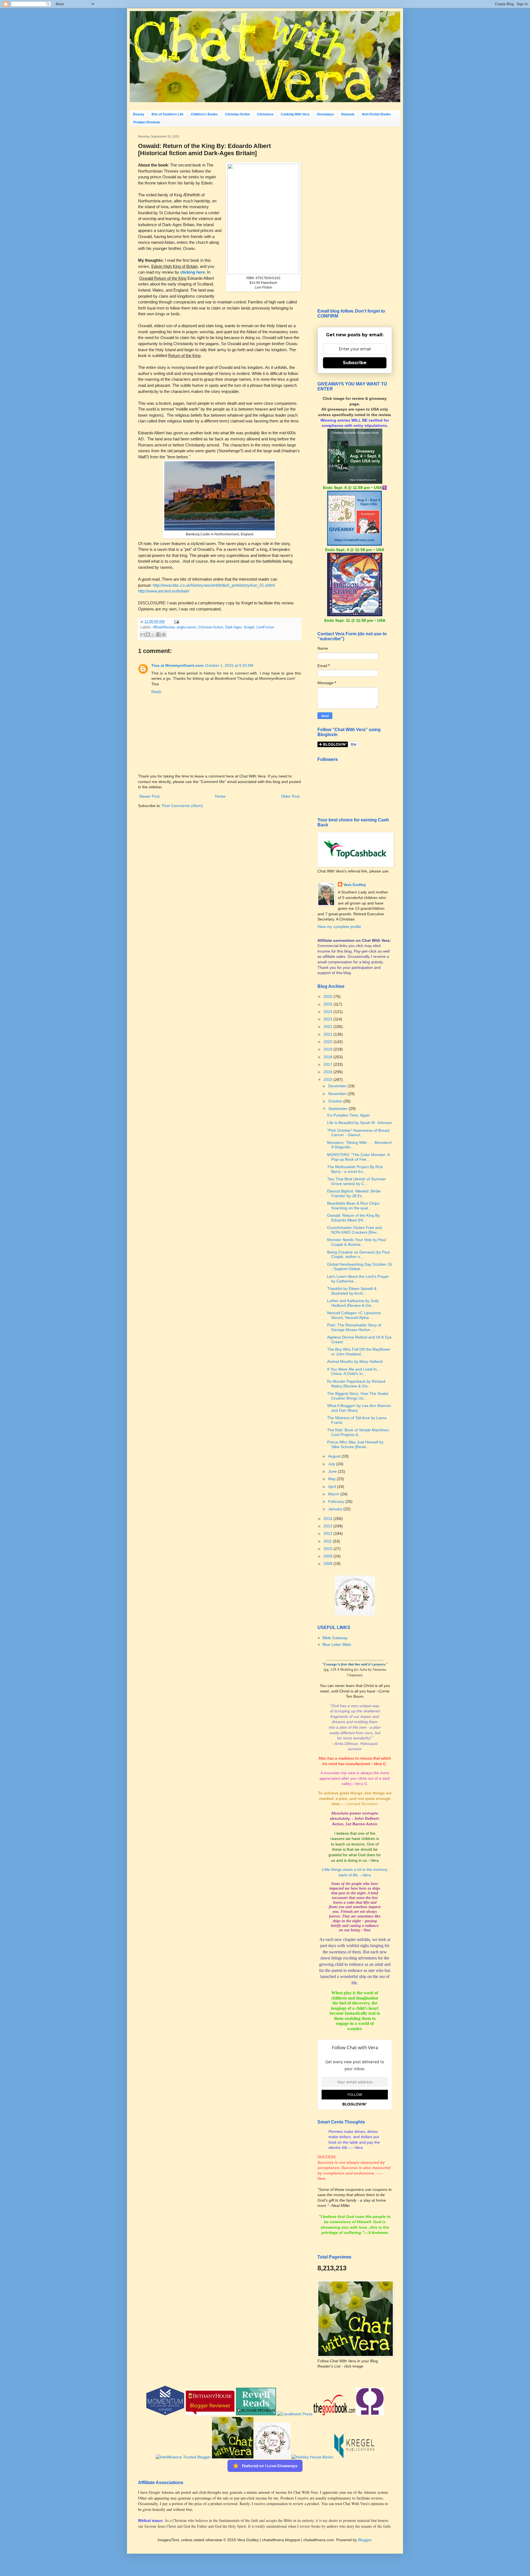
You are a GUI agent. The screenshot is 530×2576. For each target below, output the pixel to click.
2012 (328, 1533)
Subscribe (355, 363)
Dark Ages (234, 627)
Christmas (265, 114)
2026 (328, 996)
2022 (328, 1027)
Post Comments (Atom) (182, 806)
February (337, 1501)
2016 (328, 1072)
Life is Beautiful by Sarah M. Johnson (360, 1123)
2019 (328, 1049)
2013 (328, 1526)
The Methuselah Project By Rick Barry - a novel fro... (355, 1169)
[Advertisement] (355, 218)
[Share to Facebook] (158, 634)
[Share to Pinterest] (164, 634)
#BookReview (164, 627)
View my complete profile (339, 927)
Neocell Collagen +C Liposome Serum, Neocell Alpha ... (354, 1315)
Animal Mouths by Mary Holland (355, 1361)
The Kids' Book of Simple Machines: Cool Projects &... (358, 1432)
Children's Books (204, 114)
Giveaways (325, 114)
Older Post (290, 796)
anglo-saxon (186, 627)
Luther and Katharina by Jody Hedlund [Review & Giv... (353, 1303)
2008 (328, 1564)
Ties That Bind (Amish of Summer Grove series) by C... (357, 1181)
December (338, 1086)
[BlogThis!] (148, 634)
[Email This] (143, 634)
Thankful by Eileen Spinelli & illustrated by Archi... (352, 1291)
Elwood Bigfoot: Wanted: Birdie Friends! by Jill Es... (354, 1193)
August (335, 1456)
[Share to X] (153, 634)
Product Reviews (147, 122)
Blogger (365, 2540)
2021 (328, 1034)
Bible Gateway (335, 1638)
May (332, 1479)
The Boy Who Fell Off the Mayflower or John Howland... (359, 1352)
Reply (156, 692)
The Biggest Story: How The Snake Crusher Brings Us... (358, 1396)
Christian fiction (237, 114)
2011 (328, 1541)
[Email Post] (176, 622)
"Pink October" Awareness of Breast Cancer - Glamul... (358, 1133)
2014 (328, 1519)
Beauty (139, 114)
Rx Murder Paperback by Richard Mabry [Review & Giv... (356, 1384)
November (338, 1094)
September (338, 1109)
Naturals (348, 114)
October (336, 1101)
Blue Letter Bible (337, 1644)
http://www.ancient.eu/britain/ (164, 591)
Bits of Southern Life (168, 114)
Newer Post (149, 796)
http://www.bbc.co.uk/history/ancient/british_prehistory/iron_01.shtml (214, 585)
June (333, 1471)
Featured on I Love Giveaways (270, 2466)
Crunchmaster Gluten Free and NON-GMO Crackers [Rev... (354, 1230)
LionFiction (265, 627)
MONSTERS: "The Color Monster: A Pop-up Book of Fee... (358, 1157)
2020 (328, 1042)
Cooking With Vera (295, 114)
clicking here (193, 272)
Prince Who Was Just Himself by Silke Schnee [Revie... (355, 1444)
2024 (328, 1012)
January (336, 1509)
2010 (328, 1549)
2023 (328, 1019)
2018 (328, 1057)
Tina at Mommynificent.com (177, 665)
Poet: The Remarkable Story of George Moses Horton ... (354, 1327)
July (332, 1464)
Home (220, 796)
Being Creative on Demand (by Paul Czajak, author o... (358, 1254)
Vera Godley (355, 885)
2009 (328, 1556)
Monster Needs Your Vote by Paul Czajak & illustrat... (357, 1242)
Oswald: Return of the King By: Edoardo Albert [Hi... (354, 1218)
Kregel (249, 627)
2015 (328, 1080)
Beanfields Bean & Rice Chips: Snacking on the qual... (354, 1206)
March (334, 1494)
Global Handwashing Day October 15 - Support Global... (360, 1267)
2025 (328, 1004)
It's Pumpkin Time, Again (349, 1115)
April (333, 1487)
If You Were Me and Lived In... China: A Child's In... (354, 1372)
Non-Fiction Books (376, 114)
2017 (328, 1064)
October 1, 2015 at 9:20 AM (229, 665)
